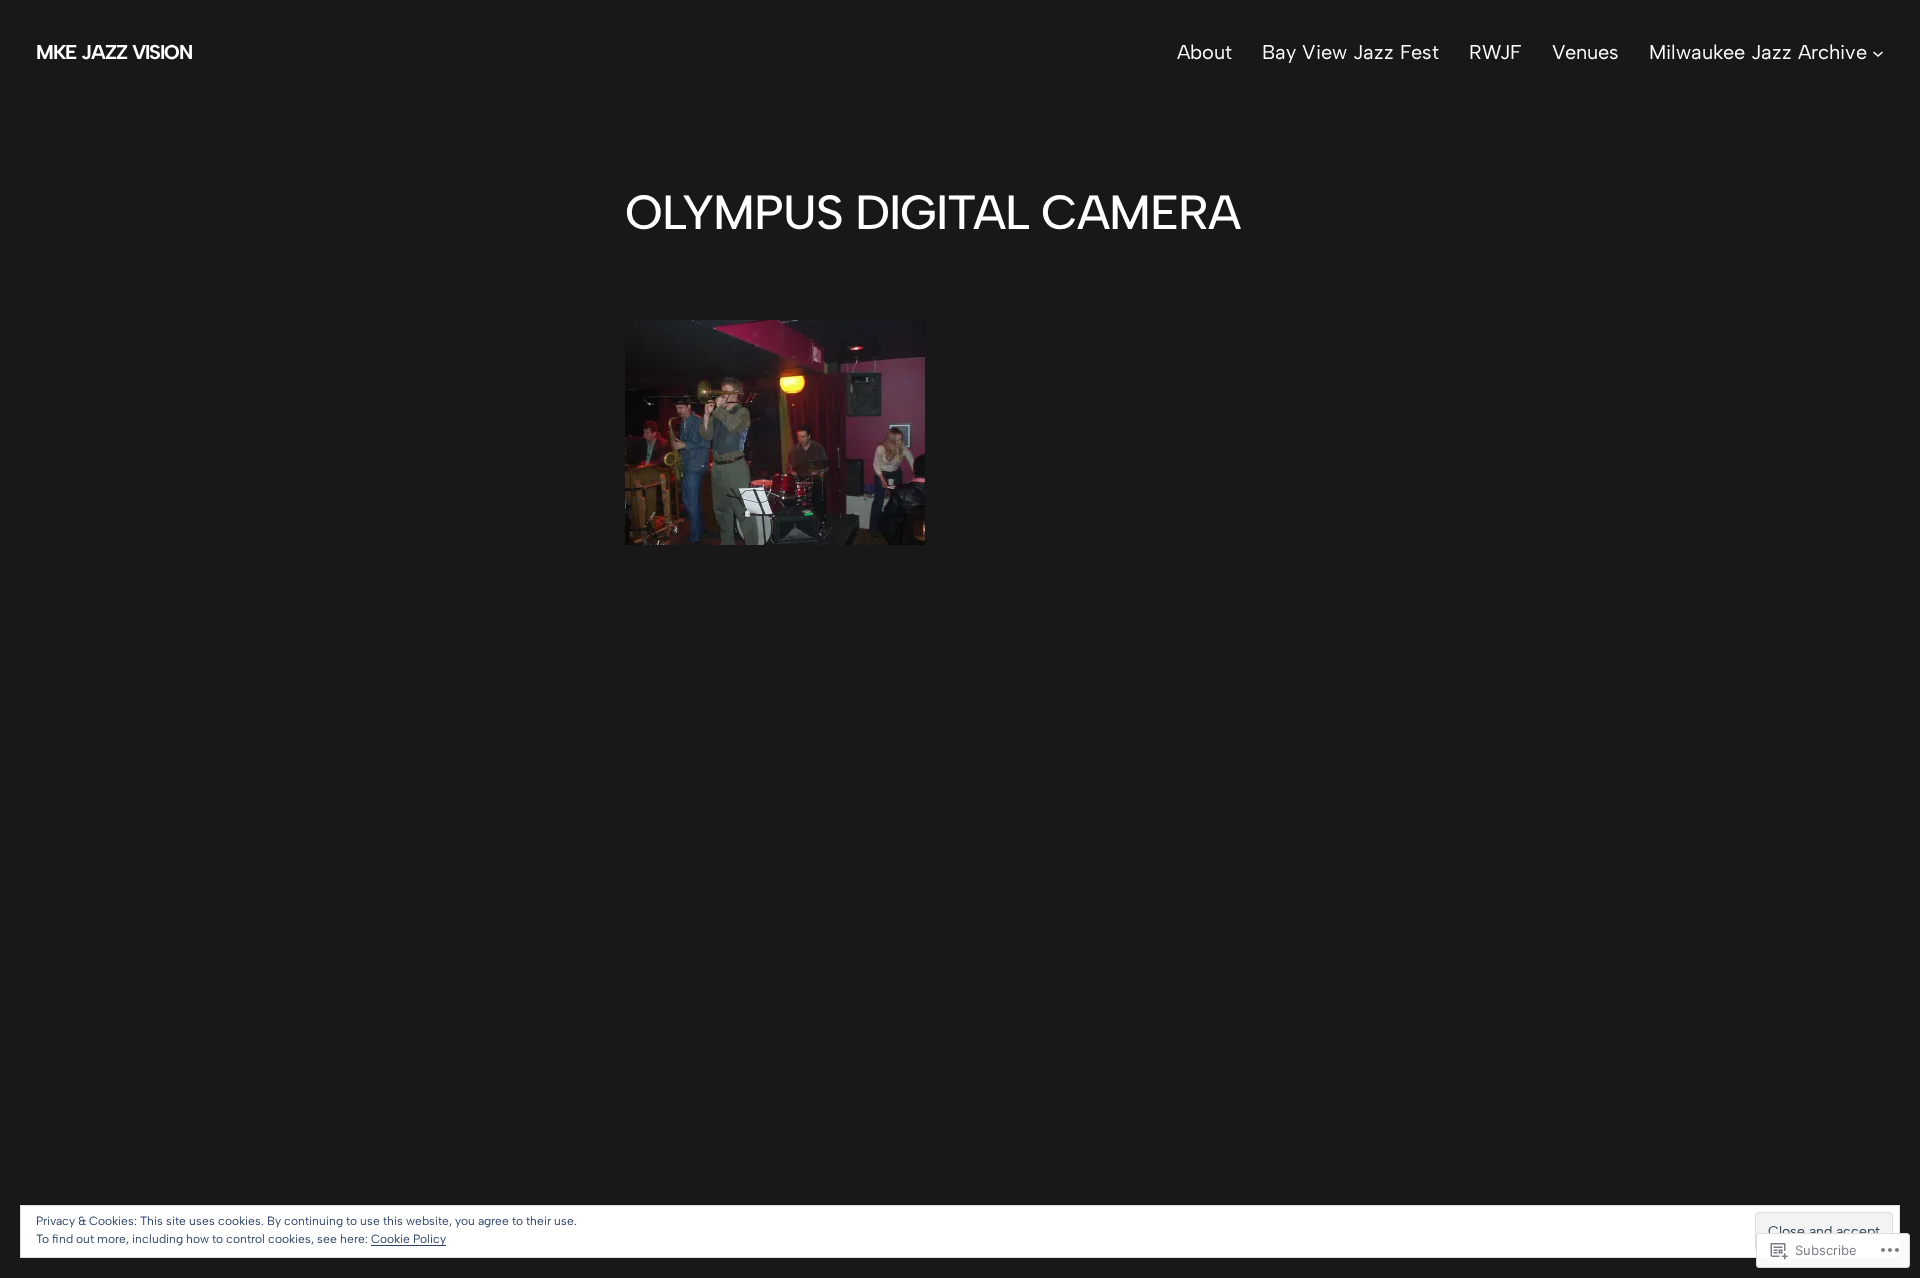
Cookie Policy (408, 1239)
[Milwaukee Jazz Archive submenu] (1878, 52)
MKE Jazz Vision (114, 52)
